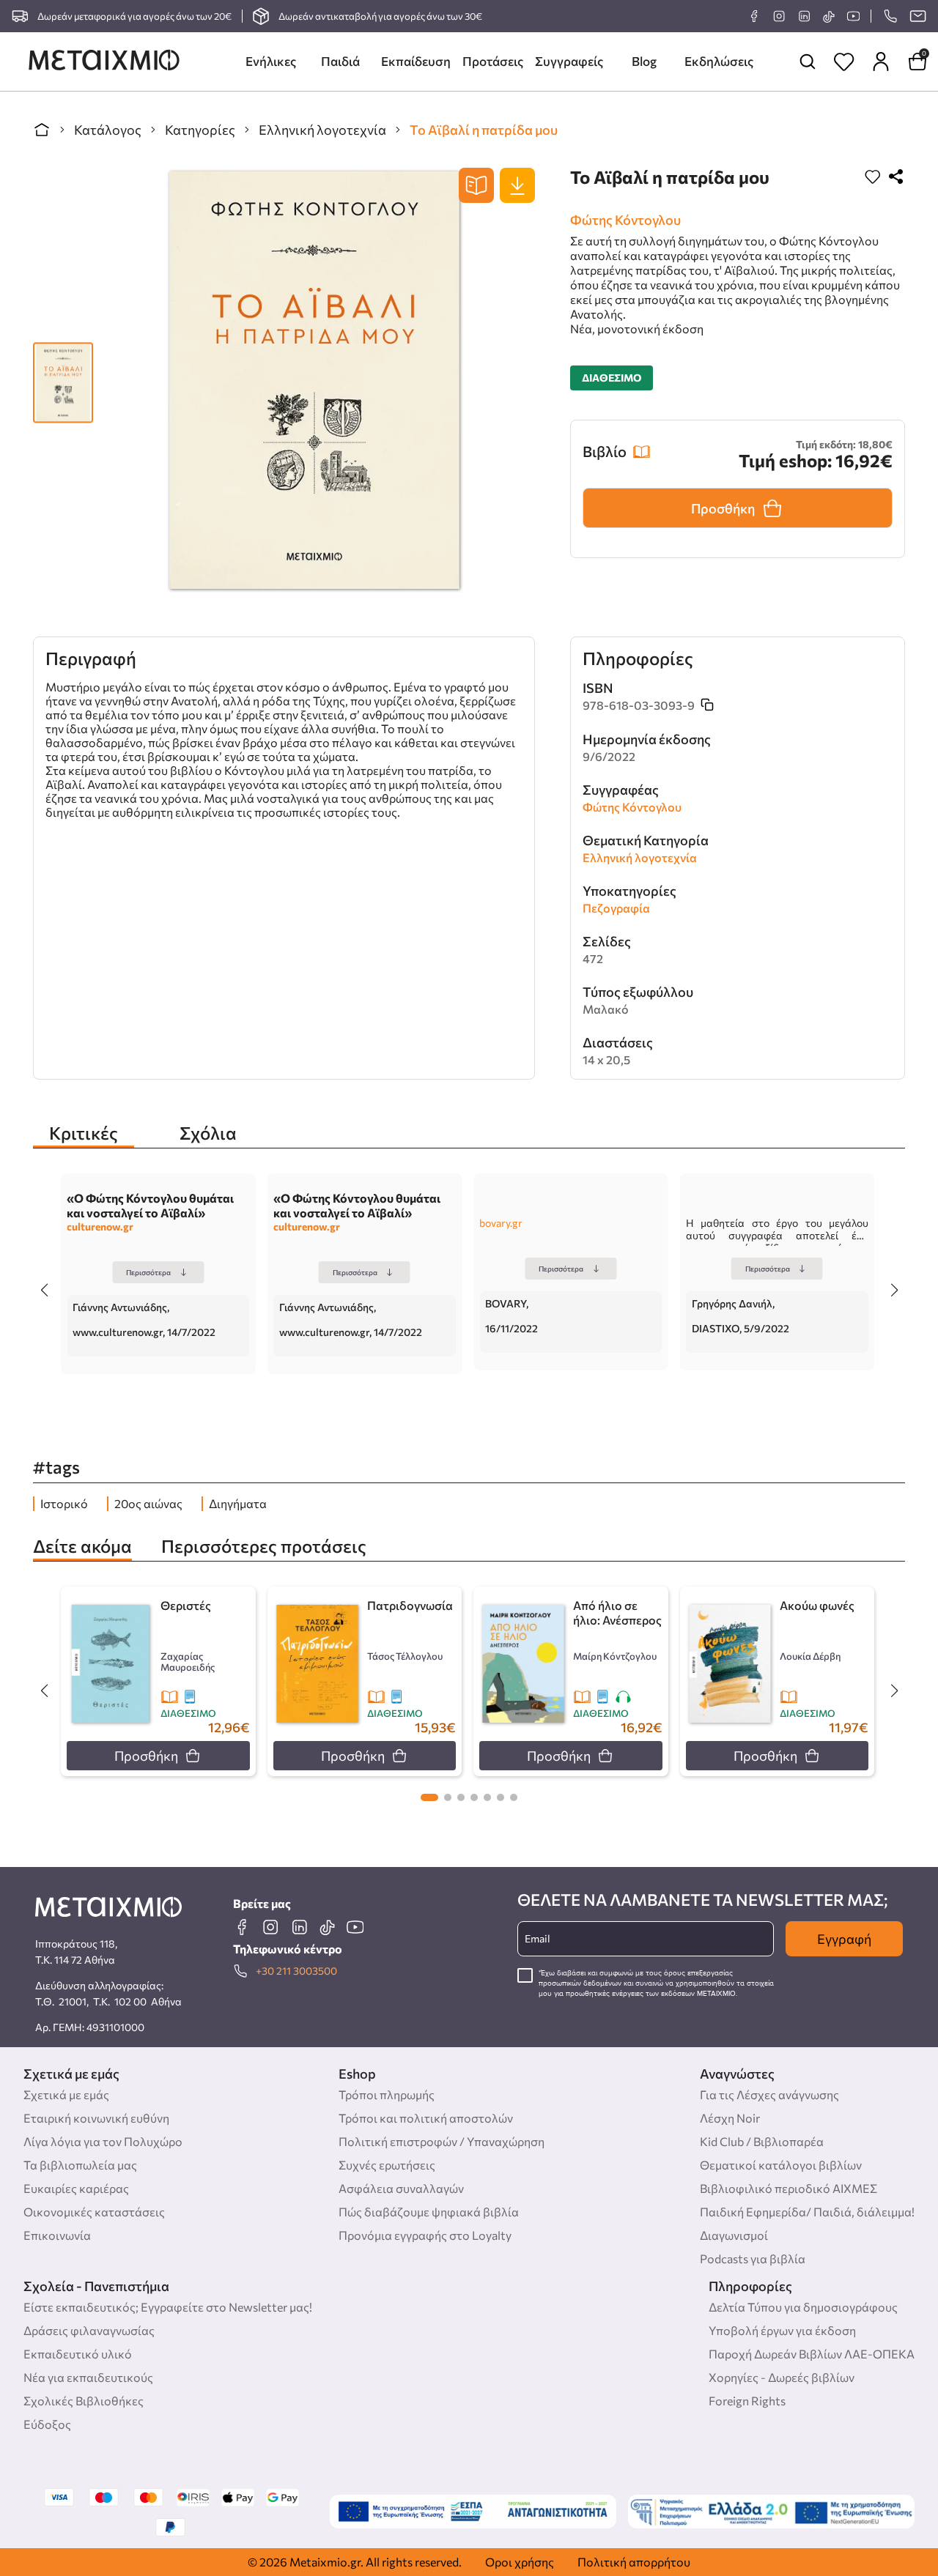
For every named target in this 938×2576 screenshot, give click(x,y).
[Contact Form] (917, 16)
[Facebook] (754, 16)
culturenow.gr (100, 1226)
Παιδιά (340, 61)
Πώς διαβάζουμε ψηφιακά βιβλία (429, 2212)
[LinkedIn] (804, 16)
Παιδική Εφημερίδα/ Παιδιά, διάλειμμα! (807, 2212)
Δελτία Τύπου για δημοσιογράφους (803, 2307)
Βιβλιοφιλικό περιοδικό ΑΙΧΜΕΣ (789, 2188)
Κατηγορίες (200, 130)
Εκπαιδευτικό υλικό (78, 2354)
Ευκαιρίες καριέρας (76, 2188)
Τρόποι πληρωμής (387, 2094)
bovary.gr (501, 1223)
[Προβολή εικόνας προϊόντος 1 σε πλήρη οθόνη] (63, 375)
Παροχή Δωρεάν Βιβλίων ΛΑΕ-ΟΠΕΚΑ (812, 2354)
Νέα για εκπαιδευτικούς (88, 2377)
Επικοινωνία (57, 2235)
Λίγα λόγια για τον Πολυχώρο (103, 2141)
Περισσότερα (148, 1272)
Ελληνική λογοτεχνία (322, 130)
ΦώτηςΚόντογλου (625, 220)
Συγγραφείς (569, 61)
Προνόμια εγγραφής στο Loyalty (425, 2235)
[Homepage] (104, 62)
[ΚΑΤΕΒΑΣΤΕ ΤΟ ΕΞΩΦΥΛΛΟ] (517, 185)
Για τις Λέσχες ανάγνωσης (769, 2094)
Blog (644, 61)
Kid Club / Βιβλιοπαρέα (762, 2141)
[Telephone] (890, 16)
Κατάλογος (108, 130)
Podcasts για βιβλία (753, 2258)
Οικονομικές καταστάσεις (94, 2212)
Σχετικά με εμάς (66, 2094)
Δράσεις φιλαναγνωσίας (89, 2330)
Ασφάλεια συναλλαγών (401, 2188)
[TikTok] (828, 16)
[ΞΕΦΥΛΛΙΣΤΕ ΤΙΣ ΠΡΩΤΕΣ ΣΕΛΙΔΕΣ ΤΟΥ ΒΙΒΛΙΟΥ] (476, 185)
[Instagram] (779, 16)
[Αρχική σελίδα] (42, 130)
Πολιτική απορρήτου (634, 2562)
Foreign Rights (747, 2401)
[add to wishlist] (873, 178)
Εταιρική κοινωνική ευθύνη (96, 2118)
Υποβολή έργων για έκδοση (782, 2330)
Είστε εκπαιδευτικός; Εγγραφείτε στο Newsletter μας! (168, 2307)
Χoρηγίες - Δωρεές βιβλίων (782, 2377)
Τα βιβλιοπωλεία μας (80, 2165)
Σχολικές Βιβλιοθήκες (84, 2401)
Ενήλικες (271, 61)
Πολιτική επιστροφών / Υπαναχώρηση (442, 2141)
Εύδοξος (47, 2424)
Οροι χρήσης (520, 2562)
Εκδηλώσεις (719, 61)
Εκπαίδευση (416, 61)
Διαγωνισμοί (734, 2235)
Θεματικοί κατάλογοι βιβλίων (781, 2165)
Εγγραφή (844, 1939)
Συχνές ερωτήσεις (387, 2165)
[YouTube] (853, 16)
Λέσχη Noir (730, 2118)
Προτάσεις (493, 61)
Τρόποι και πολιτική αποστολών (426, 2118)
